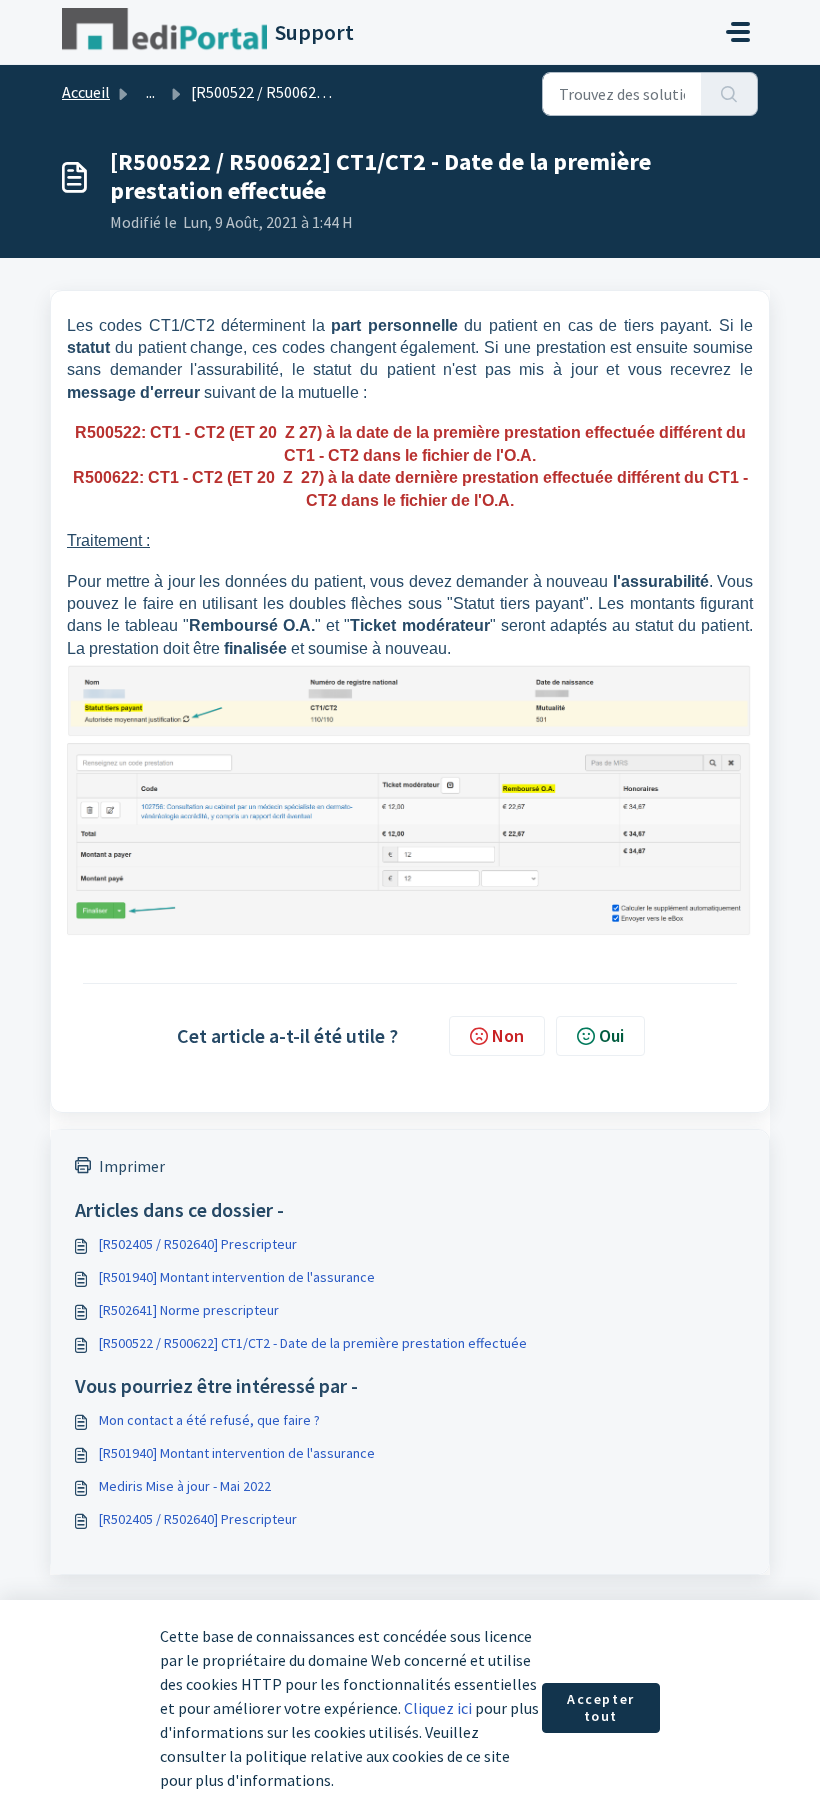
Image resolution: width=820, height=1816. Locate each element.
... (150, 92)
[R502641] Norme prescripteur (189, 1310)
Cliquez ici (438, 1708)
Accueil (86, 92)
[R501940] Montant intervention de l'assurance (237, 1277)
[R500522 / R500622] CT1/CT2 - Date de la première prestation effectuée (313, 1343)
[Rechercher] (729, 94)
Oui (611, 1035)
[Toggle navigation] (738, 32)
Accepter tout (601, 1708)
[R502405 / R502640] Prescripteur (198, 1244)
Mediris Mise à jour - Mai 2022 (185, 1486)
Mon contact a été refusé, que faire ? (209, 1420)
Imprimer (132, 1166)
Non (508, 1035)
